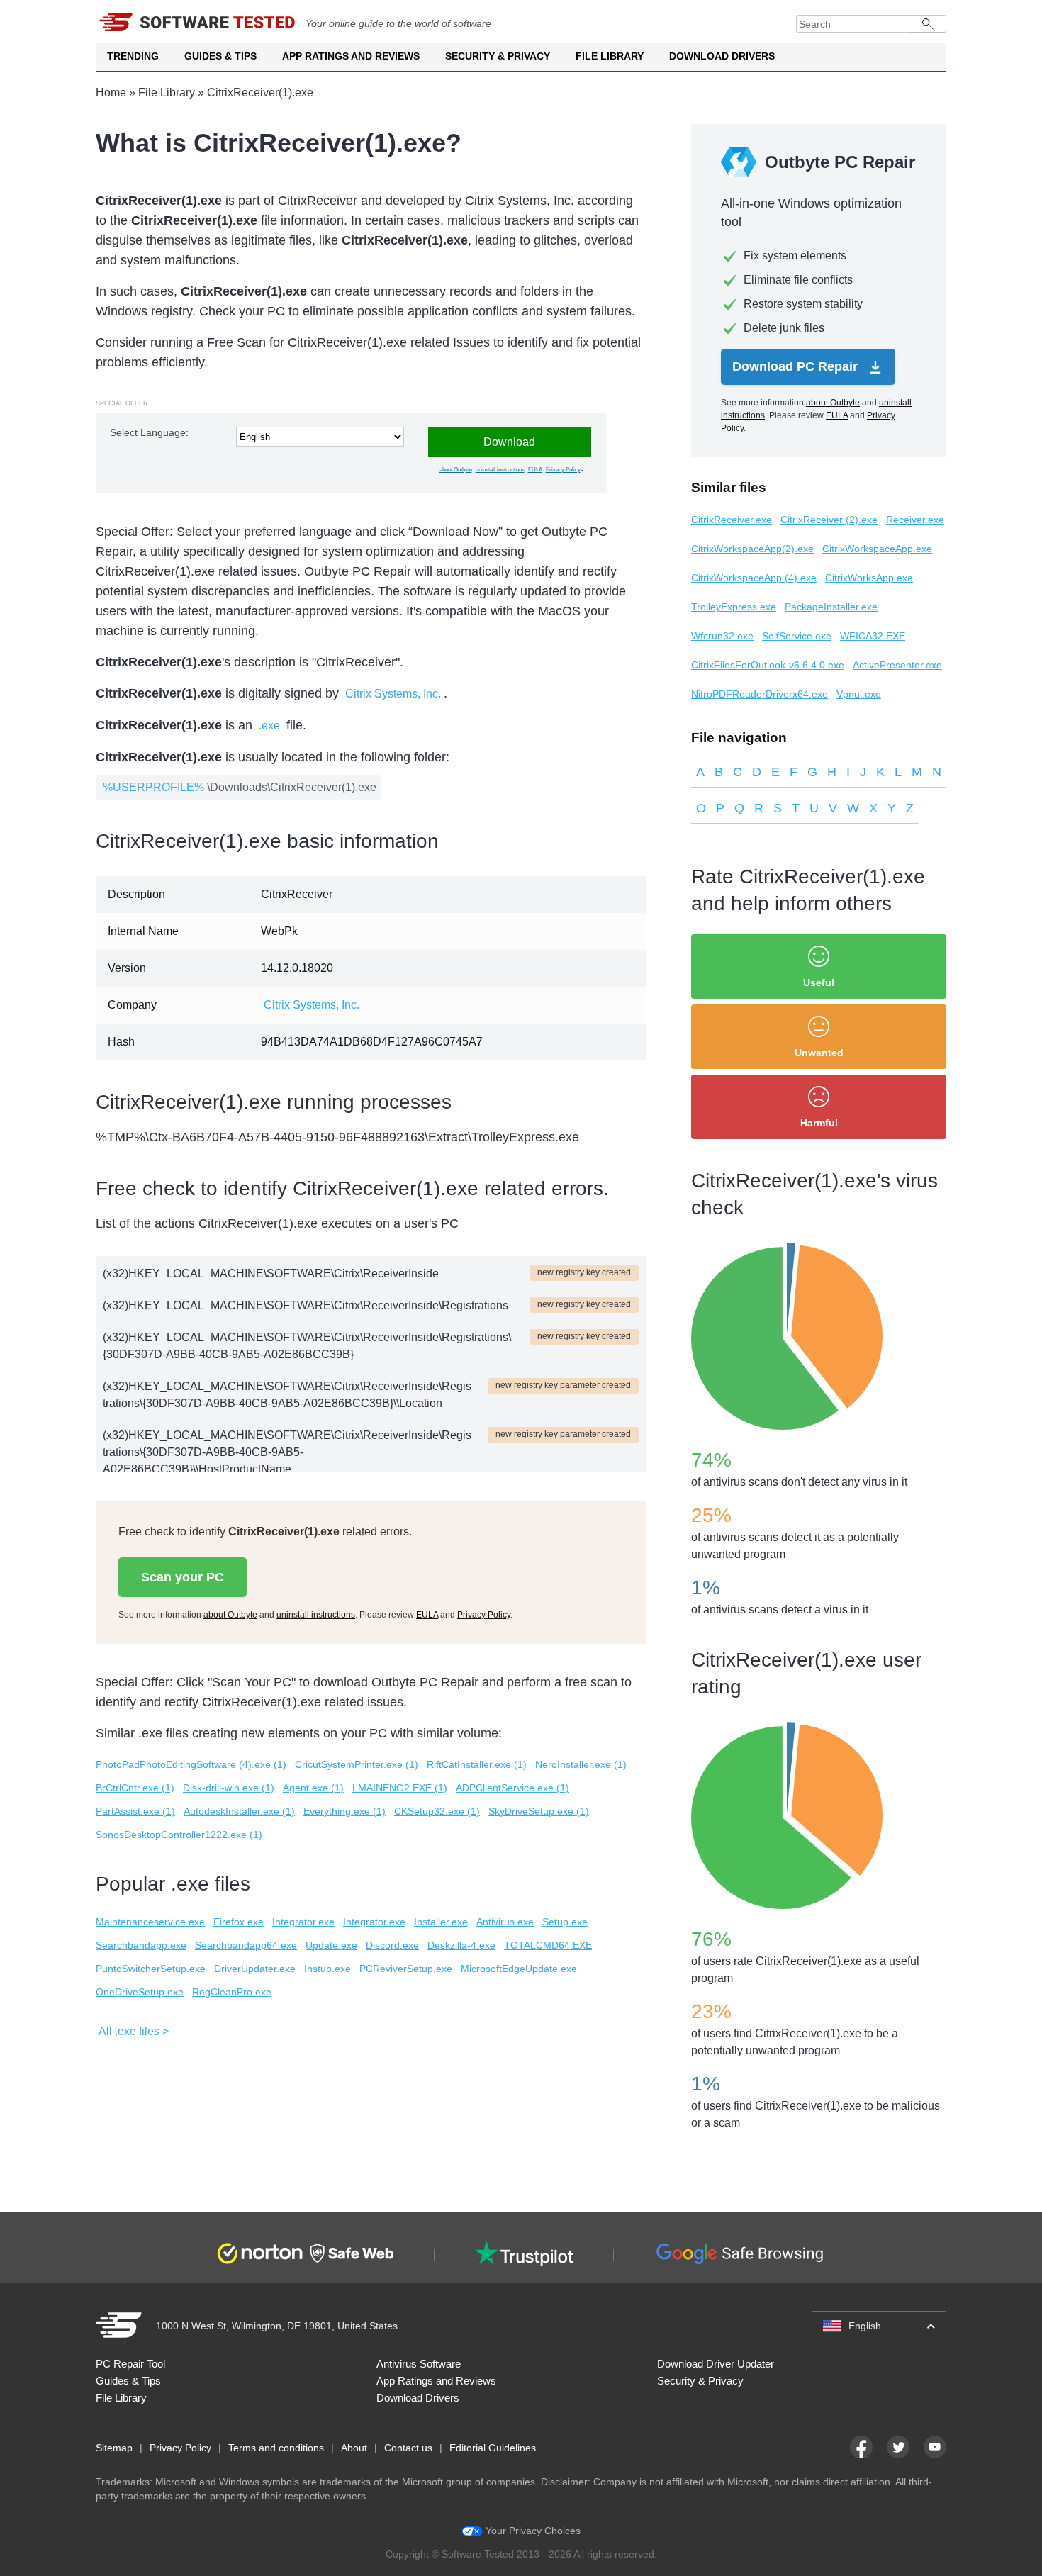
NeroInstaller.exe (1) (581, 1764)
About (354, 2448)
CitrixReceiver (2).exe (829, 520)
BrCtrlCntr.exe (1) (135, 1788)
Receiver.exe (915, 520)
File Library (610, 56)
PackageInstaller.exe (831, 607)
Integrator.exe (303, 1922)
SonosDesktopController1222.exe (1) (179, 1835)
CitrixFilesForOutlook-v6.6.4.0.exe (768, 665)
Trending (133, 56)
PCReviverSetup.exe (406, 1969)
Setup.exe (565, 1922)
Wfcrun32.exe (722, 636)
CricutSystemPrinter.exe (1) (357, 1764)
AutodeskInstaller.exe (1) (239, 1811)
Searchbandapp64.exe (246, 1945)
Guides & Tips (220, 56)
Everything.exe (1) (344, 1811)
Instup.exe (327, 1969)
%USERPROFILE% (153, 787)
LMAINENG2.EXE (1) (400, 1788)
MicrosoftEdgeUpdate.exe (519, 1969)
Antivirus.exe (505, 1922)
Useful (819, 982)
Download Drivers (722, 56)
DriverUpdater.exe (255, 1969)
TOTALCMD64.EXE (548, 1945)
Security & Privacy (498, 56)
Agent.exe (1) (313, 1788)
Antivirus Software (419, 2364)
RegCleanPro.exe (232, 1992)
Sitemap (114, 2448)
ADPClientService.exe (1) (512, 1788)
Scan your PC (183, 1577)
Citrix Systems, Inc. (393, 694)
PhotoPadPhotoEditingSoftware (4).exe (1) (191, 1764)
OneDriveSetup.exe (140, 1992)
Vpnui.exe (859, 694)
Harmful (819, 1123)
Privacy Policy (563, 470)
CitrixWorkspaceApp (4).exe (754, 578)
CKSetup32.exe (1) (437, 1811)
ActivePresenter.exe (897, 665)
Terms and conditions (276, 2448)
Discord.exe (392, 1945)
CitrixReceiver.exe (732, 520)
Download (509, 442)
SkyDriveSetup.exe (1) (539, 1811)
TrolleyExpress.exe (734, 607)
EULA (535, 470)
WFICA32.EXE (873, 636)
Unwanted (819, 1053)
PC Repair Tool (130, 2364)
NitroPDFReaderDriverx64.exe (760, 694)
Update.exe (331, 1945)
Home (111, 93)
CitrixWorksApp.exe (869, 578)
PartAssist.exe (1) (135, 1811)
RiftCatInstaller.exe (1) (477, 1764)
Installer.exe (441, 1922)
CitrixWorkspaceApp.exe (877, 549)
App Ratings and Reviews (351, 56)
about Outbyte (456, 470)
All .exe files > (134, 2031)
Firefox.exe (239, 1922)
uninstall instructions (500, 470)
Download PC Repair (797, 366)
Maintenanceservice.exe (150, 1922)
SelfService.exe (797, 636)
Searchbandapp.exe (141, 1945)
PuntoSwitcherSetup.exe (151, 1969)
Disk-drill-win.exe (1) (229, 1788)
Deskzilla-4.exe (461, 1945)
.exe (269, 726)
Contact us (408, 2448)
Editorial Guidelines (493, 2448)
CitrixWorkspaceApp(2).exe (752, 549)
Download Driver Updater (716, 2364)
